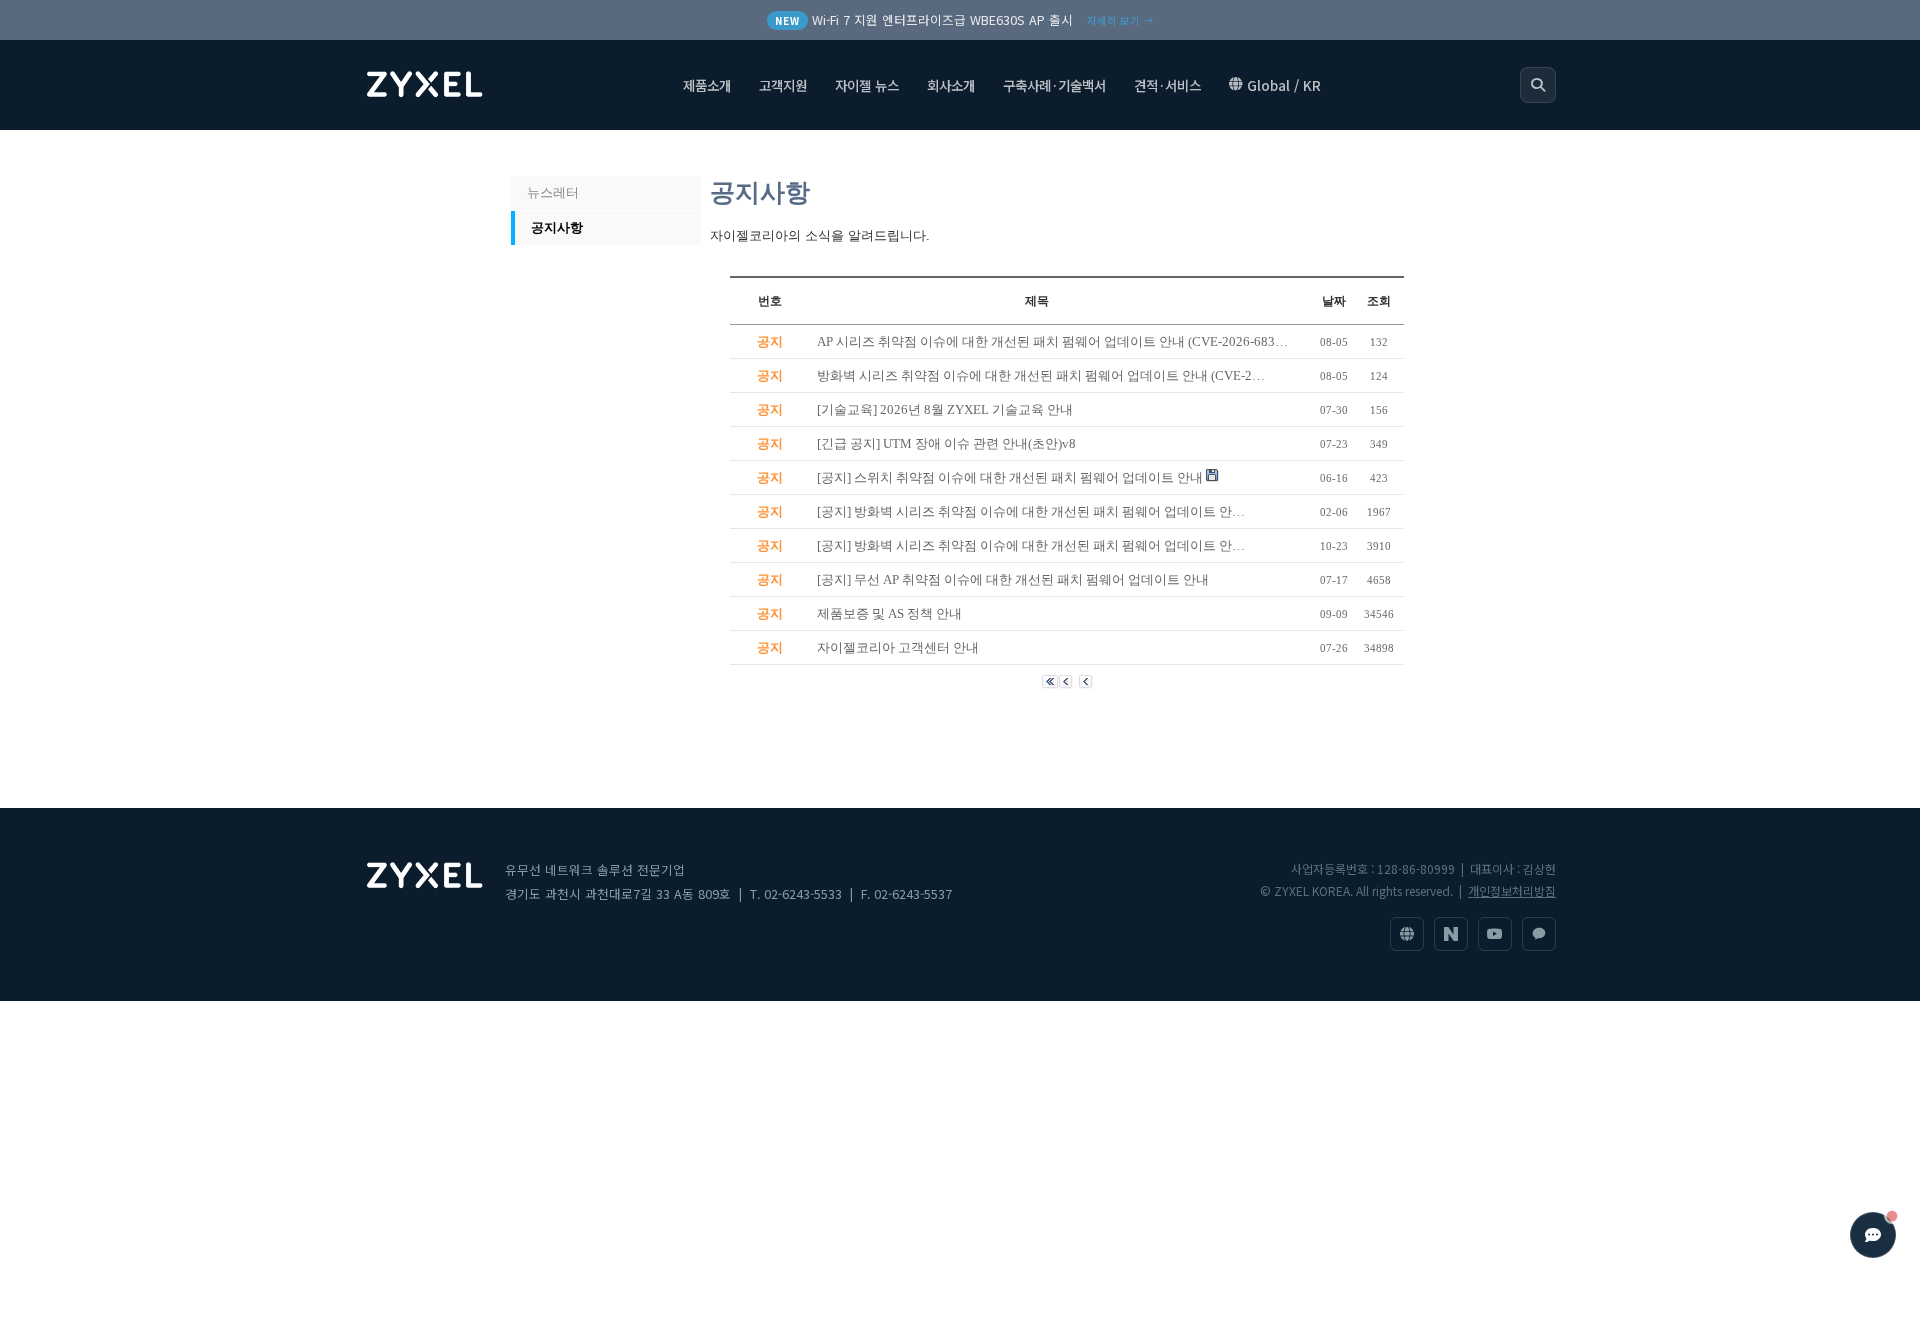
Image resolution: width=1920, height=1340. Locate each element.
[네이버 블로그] (1451, 934)
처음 (533, 153)
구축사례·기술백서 (1054, 85)
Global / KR (1284, 85)
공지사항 (557, 227)
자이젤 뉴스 (867, 85)
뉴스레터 (553, 192)
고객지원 (783, 85)
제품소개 (707, 85)
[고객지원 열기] (1873, 1235)
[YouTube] (1495, 934)
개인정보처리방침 (1512, 890)
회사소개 (951, 85)
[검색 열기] (1538, 85)
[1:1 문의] (1539, 934)
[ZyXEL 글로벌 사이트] (1407, 934)
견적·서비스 (1167, 85)
